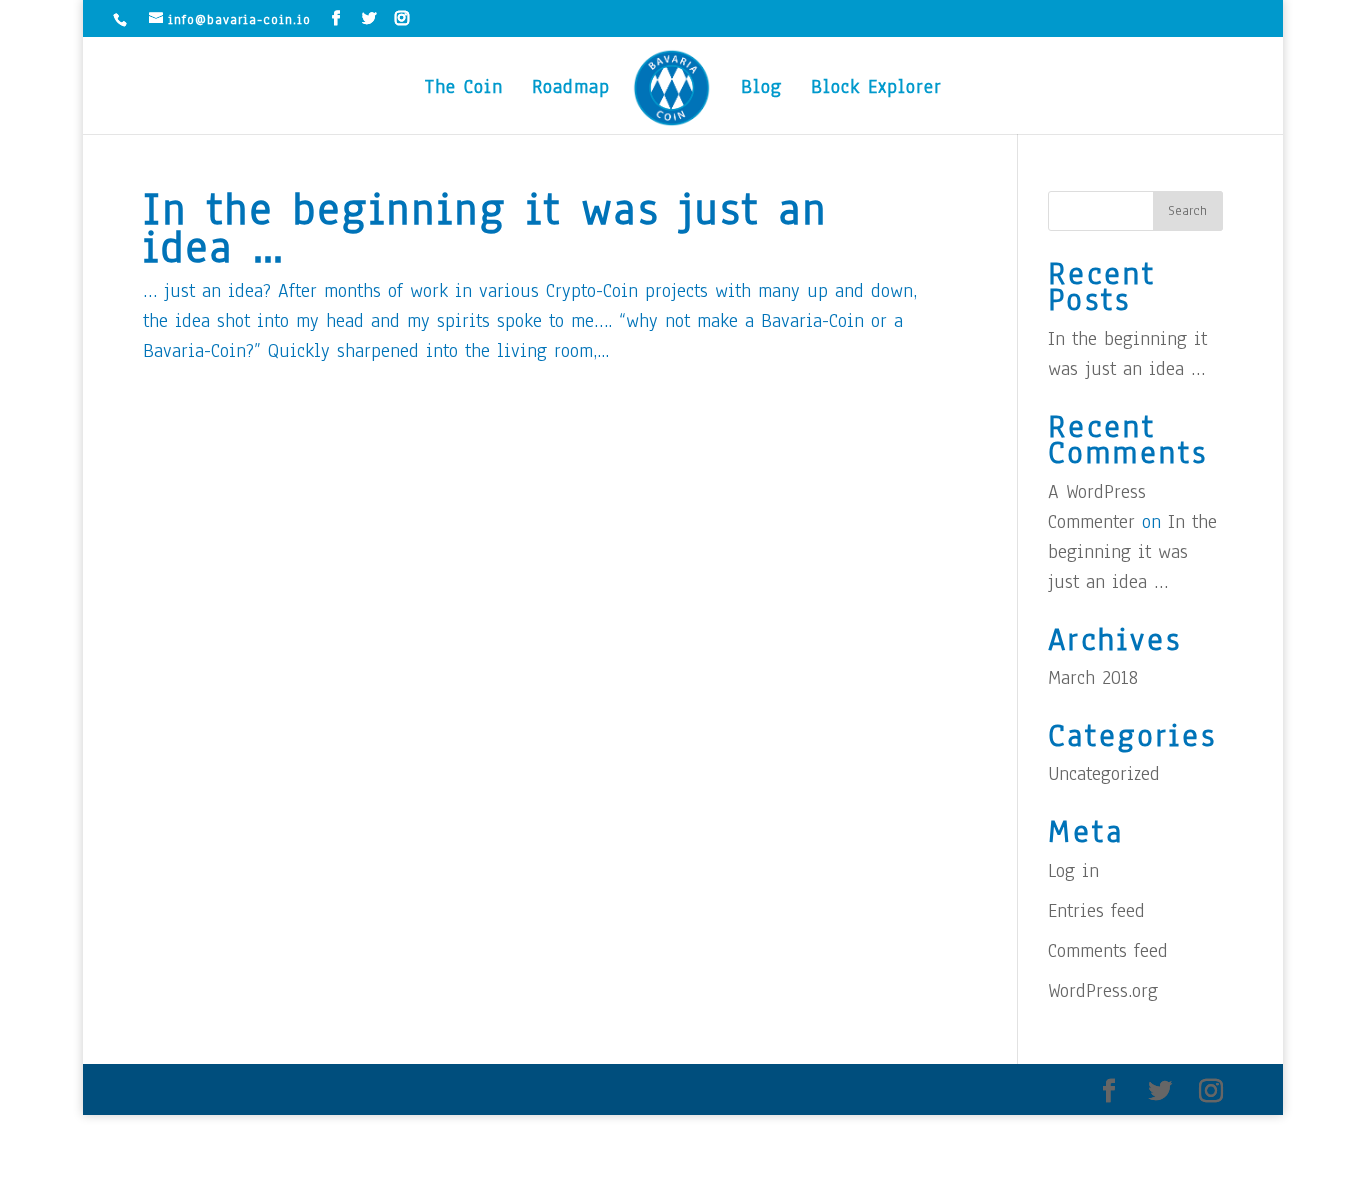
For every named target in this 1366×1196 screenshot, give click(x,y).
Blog (761, 90)
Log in (1073, 871)
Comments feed (1108, 951)
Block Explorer (876, 90)
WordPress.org (1103, 991)
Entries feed (1096, 911)
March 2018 (1093, 678)
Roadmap (571, 90)
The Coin (464, 90)
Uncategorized (1104, 774)
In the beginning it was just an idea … (485, 228)
